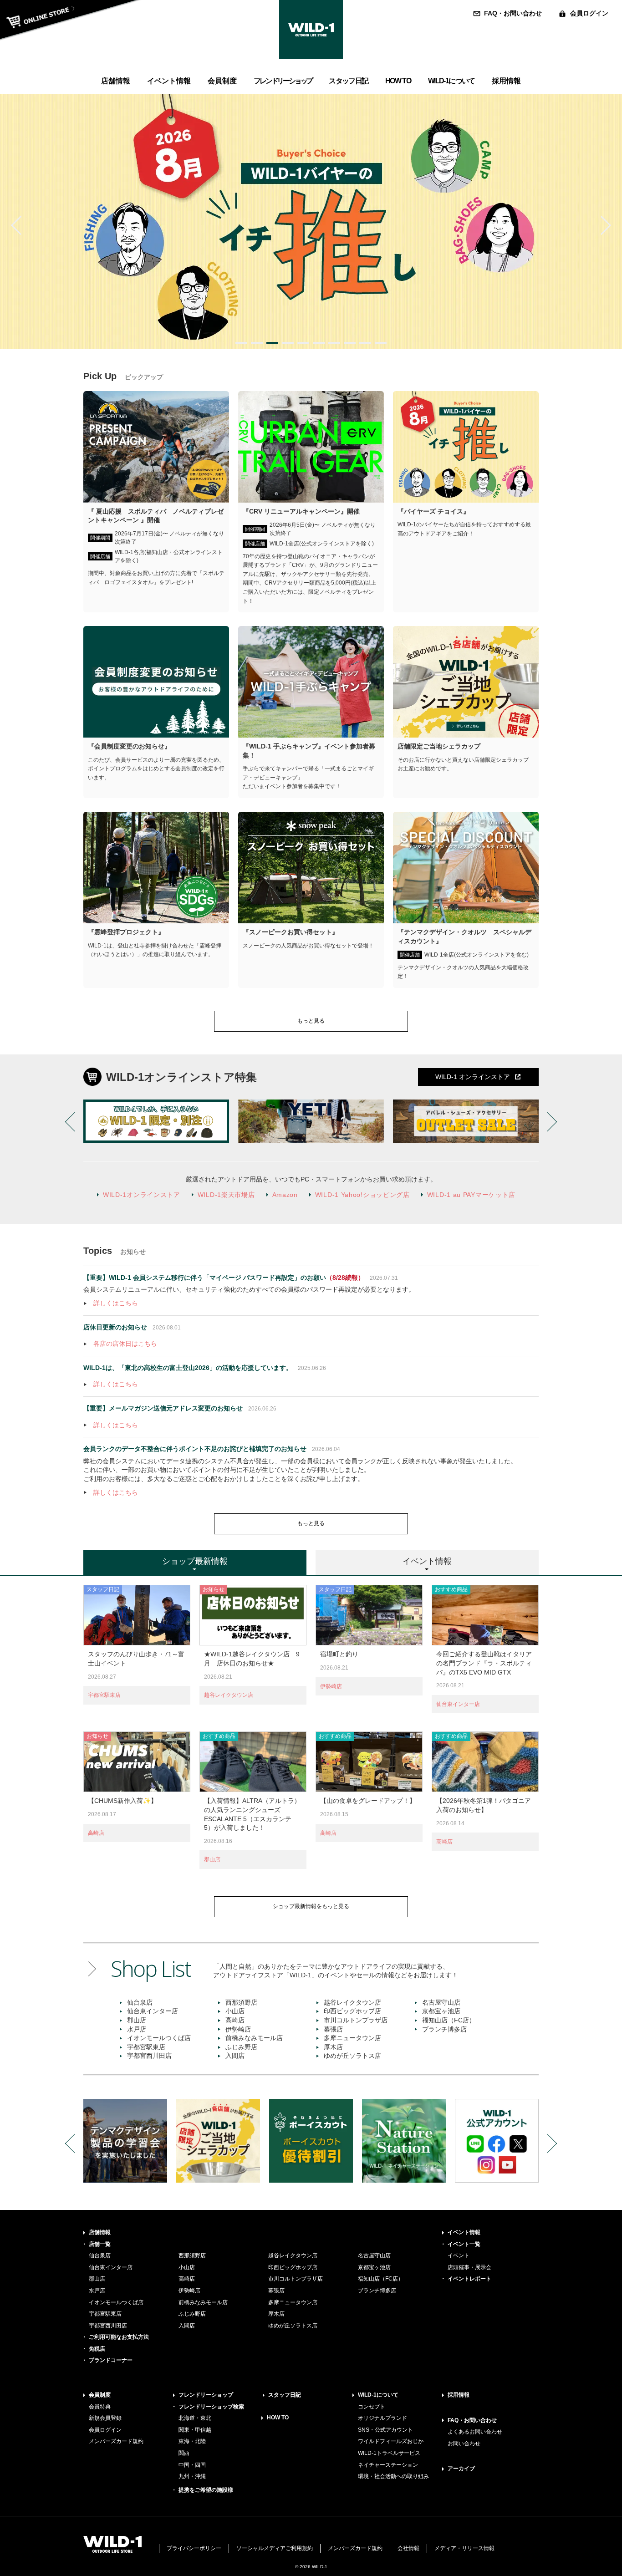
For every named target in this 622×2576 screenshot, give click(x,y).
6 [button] (319, 343)
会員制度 (100, 2395)
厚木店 (333, 2047)
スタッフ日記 (285, 2395)
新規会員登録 (105, 2418)
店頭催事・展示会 (469, 2267)
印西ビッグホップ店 (352, 2011)
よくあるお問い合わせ (475, 2432)
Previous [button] (20, 225)
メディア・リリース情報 (464, 2548)
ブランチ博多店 (444, 2029)
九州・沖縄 (192, 2476)
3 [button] (272, 343)
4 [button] (288, 343)
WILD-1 (311, 30)
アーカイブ (461, 2469)
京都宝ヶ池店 (441, 2011)
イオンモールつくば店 (159, 2038)
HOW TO (278, 2418)
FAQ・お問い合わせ (513, 13)
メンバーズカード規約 (116, 2441)
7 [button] (334, 343)
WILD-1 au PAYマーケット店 (471, 1195)
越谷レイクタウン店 (229, 1695)
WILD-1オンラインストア (142, 1195)
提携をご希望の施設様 (206, 2490)
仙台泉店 (140, 2002)
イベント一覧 (464, 2244)
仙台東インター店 (458, 1704)
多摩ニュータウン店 (352, 2038)
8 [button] (350, 343)
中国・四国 (192, 2465)
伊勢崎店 (331, 1686)
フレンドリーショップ (206, 2395)
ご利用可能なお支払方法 (119, 2337)
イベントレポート (469, 2279)
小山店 (235, 2011)
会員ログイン (589, 13)
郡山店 (212, 1859)
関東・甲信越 (195, 2430)
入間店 (235, 2056)
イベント (459, 2255)
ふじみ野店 (241, 2047)
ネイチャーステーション (388, 2465)
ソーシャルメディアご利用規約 (275, 2548)
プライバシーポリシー (194, 2548)
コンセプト (372, 2407)
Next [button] (602, 225)
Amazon (285, 1195)
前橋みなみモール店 (254, 2038)
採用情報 (459, 2395)
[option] (311, 222)
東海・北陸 (192, 2441)
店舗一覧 (100, 2244)
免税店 (97, 2349)
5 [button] (303, 343)
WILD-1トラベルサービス (389, 2453)
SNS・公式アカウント (385, 2430)
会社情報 (408, 2548)
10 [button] (381, 343)
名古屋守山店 (441, 2002)
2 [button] (257, 343)
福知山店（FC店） (449, 2020)
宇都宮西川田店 (149, 2056)
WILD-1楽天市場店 (226, 1195)
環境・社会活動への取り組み (393, 2476)
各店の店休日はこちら (125, 1344)
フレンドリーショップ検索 (211, 2407)
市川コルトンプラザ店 (356, 2020)
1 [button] (241, 343)
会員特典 (100, 2407)
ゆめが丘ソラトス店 (352, 2056)
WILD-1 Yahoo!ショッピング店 (362, 1195)
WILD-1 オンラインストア (473, 1077)
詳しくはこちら (116, 1303)
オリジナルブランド (382, 2418)
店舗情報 (100, 2232)
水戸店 (137, 2029)
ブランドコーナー (111, 2360)
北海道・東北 (195, 2418)
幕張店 (333, 2029)
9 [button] (365, 343)
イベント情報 (464, 2232)
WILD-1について (378, 2395)
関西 (184, 2453)
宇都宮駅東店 (104, 1695)
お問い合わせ (464, 2444)
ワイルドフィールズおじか (391, 2441)
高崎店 (96, 1833)
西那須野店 (241, 2002)
